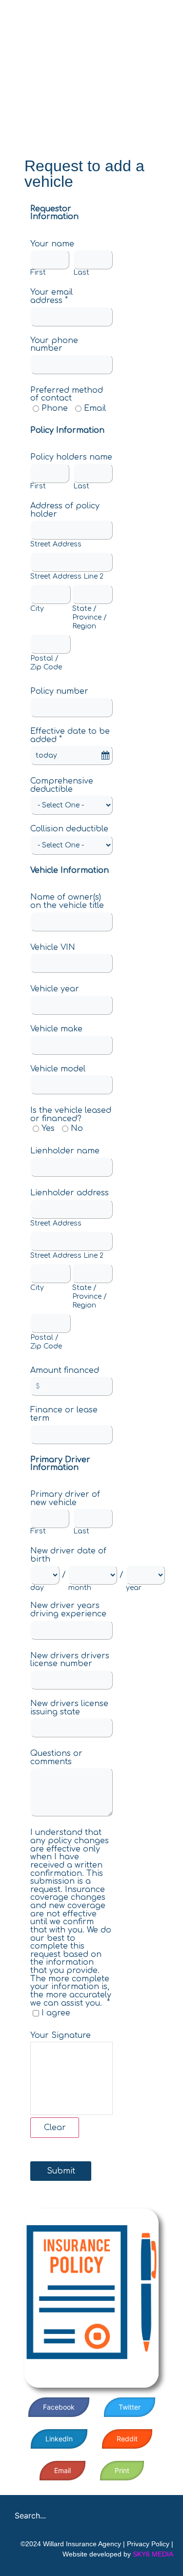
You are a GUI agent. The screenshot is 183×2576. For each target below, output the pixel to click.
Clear (55, 2128)
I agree (56, 2013)
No (77, 1128)
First (38, 273)
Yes (48, 1128)
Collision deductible (69, 829)
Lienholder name (65, 1151)
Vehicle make (56, 1029)
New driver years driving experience (68, 1610)
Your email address (51, 296)
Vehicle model (58, 1068)
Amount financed (65, 1370)
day (37, 1588)
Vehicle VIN (53, 947)
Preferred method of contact (67, 394)
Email (95, 408)
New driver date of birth (68, 1555)
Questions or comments (56, 1758)
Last (81, 273)
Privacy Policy (148, 2544)
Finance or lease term (64, 1414)
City (37, 609)
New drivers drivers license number (70, 1660)
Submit (61, 2171)
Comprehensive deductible (62, 785)
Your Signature (61, 2035)
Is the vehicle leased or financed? (71, 1115)
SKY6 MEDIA (153, 2554)
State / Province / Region (90, 617)
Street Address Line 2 (67, 576)
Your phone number (54, 344)
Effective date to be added (70, 735)
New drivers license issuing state (69, 1708)
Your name (52, 243)
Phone (55, 408)
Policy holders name (71, 457)
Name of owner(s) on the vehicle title (67, 901)
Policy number (59, 691)
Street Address (56, 544)
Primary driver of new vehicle (65, 1499)
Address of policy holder (65, 510)
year (134, 1588)
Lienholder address (70, 1193)
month (80, 1588)
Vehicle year (55, 989)
